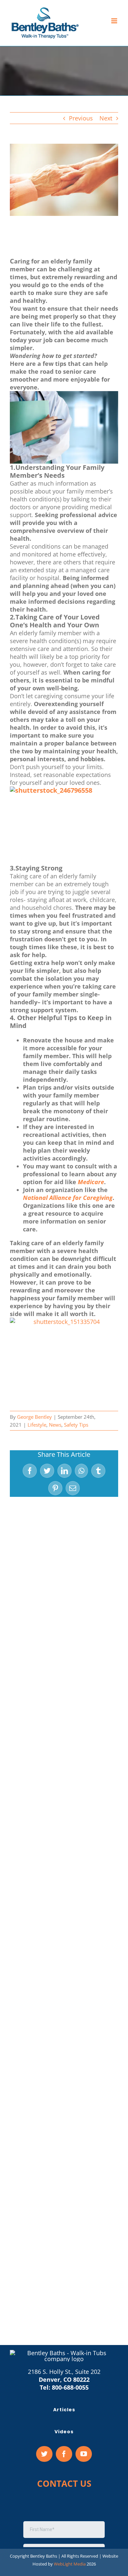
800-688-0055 (70, 2387)
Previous (81, 118)
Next (106, 118)
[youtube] (84, 2454)
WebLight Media (70, 2564)
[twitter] (44, 2454)
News (55, 1425)
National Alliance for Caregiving (68, 1198)
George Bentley (34, 1417)
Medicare (91, 1182)
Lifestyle (37, 1425)
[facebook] (64, 2454)
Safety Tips (76, 1425)
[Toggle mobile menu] (115, 21)
